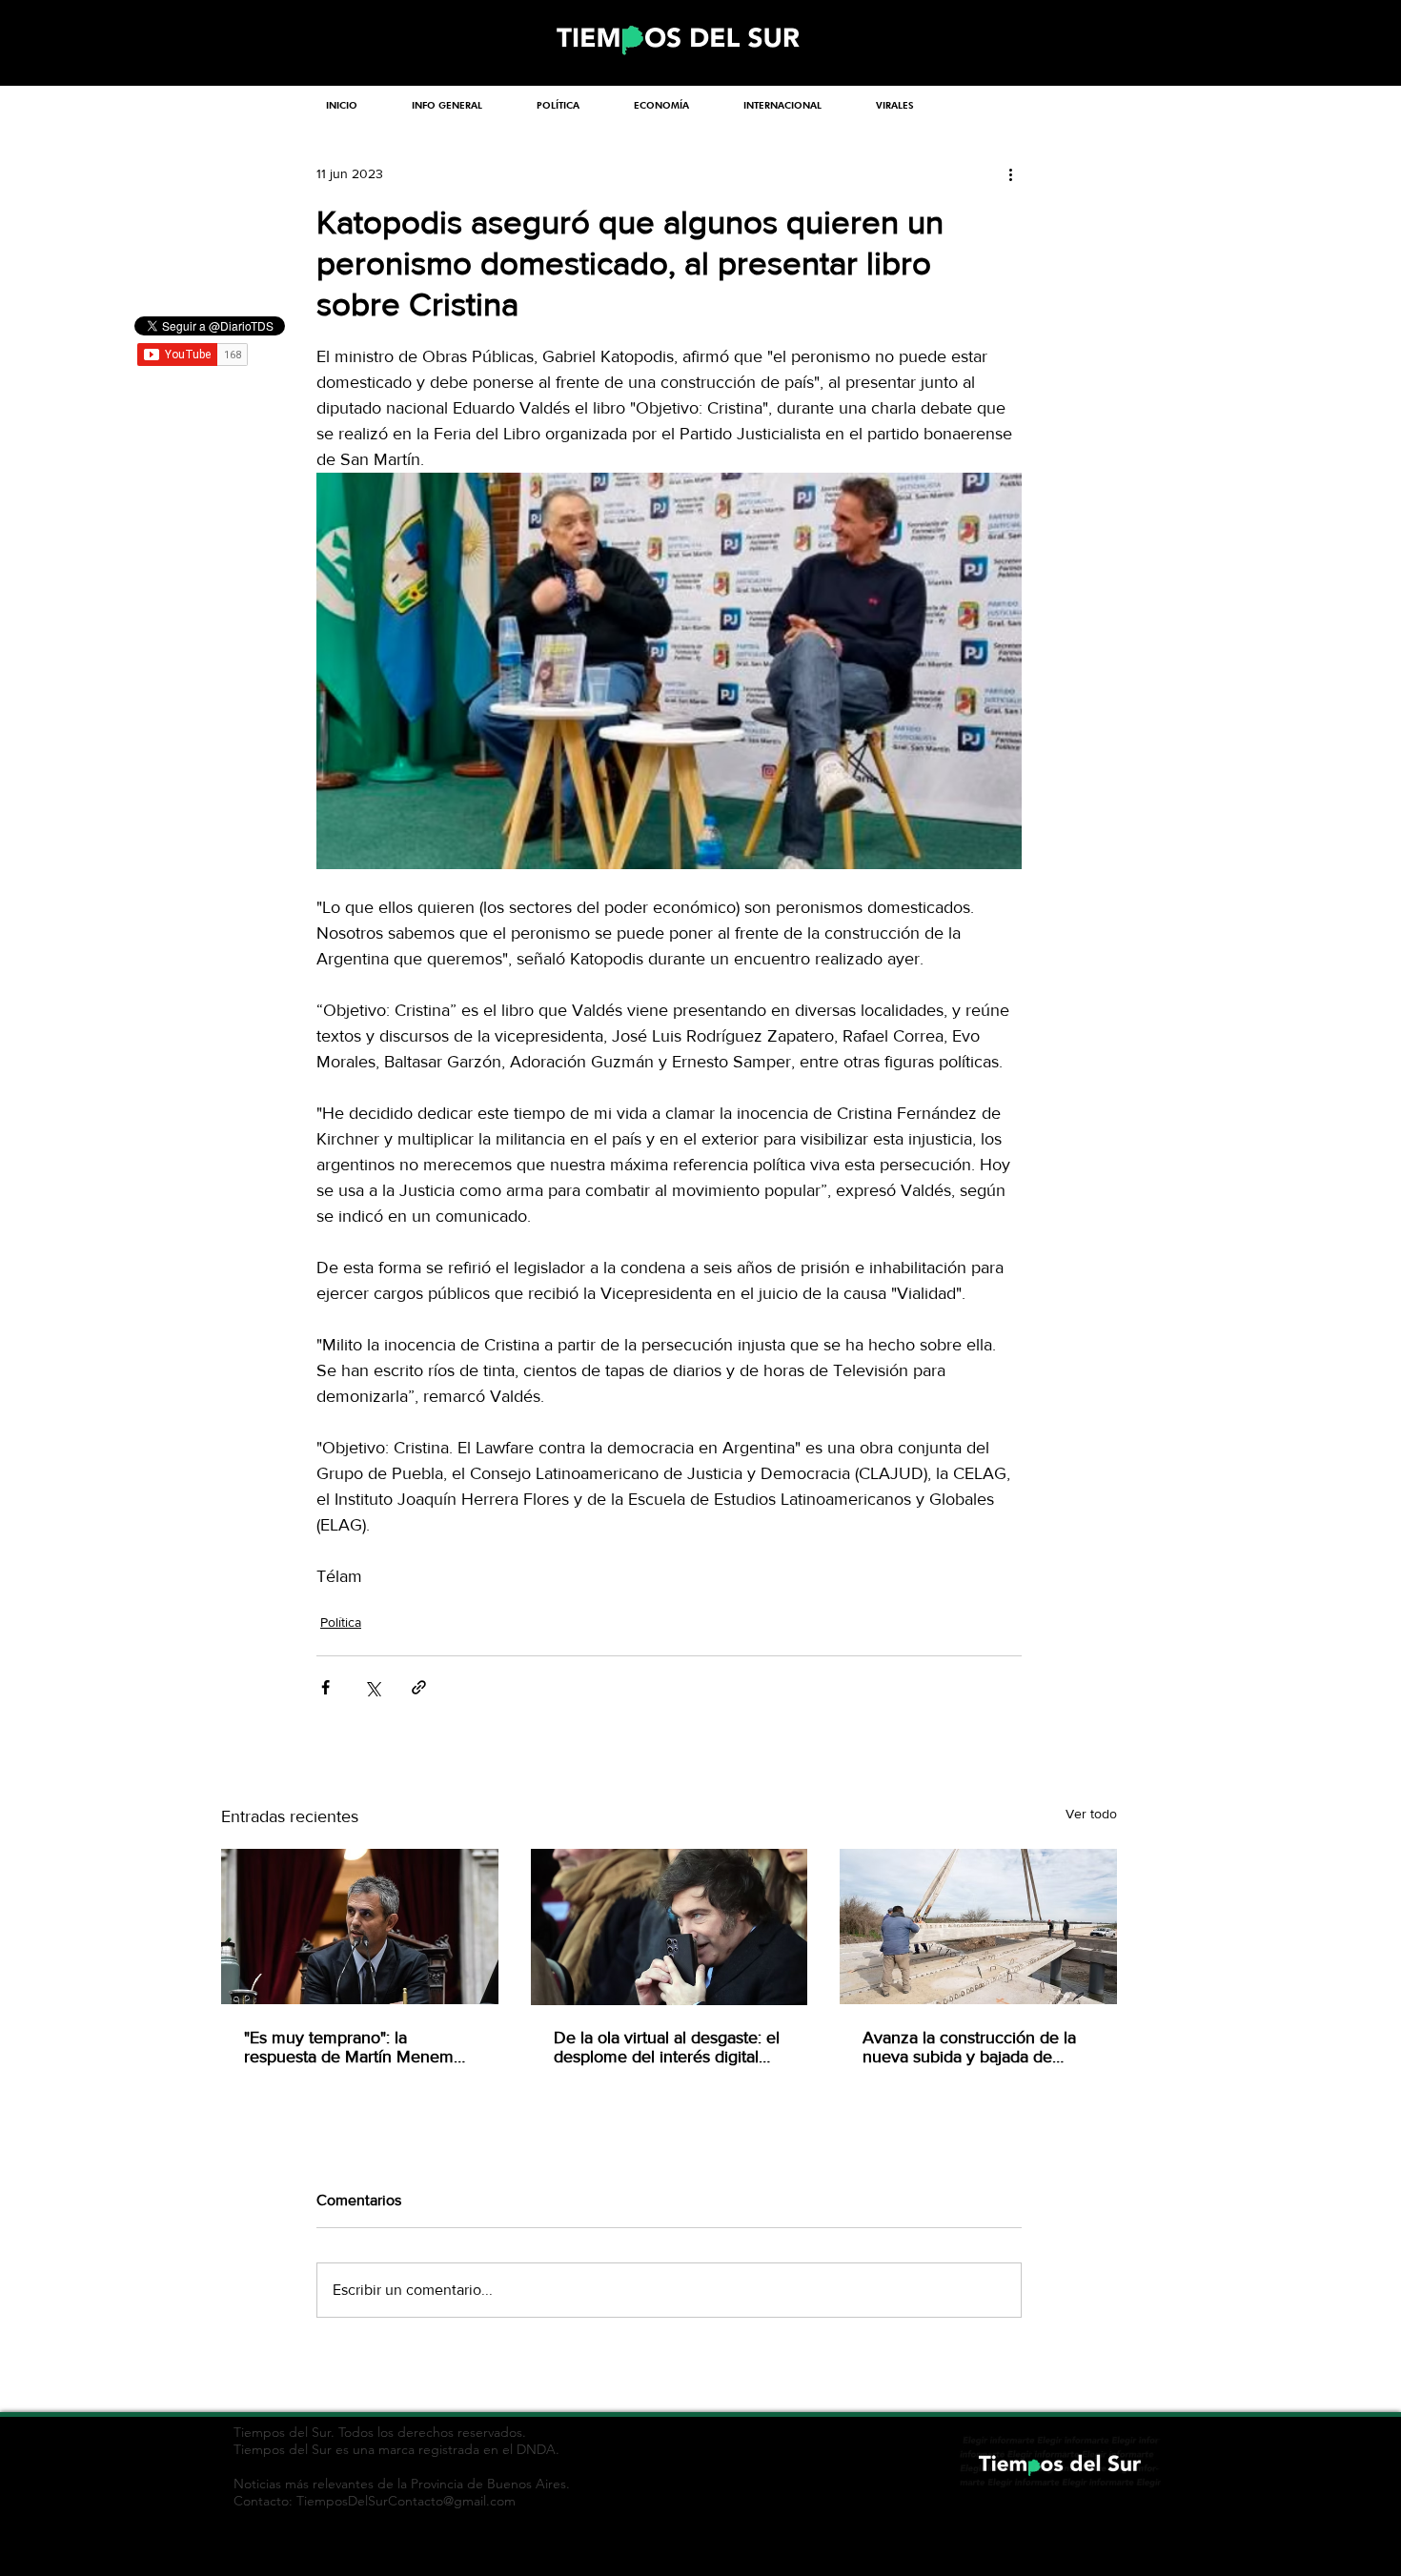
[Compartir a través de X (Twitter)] (372, 1687)
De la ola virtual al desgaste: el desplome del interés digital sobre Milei (667, 2047)
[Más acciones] (1010, 173)
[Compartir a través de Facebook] (325, 1687)
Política (341, 1622)
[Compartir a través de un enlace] (419, 1687)
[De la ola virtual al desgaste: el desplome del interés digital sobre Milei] (670, 1927)
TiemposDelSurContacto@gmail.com (406, 2501)
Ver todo (1091, 1814)
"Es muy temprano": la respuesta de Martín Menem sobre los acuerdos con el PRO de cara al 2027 (359, 2047)
